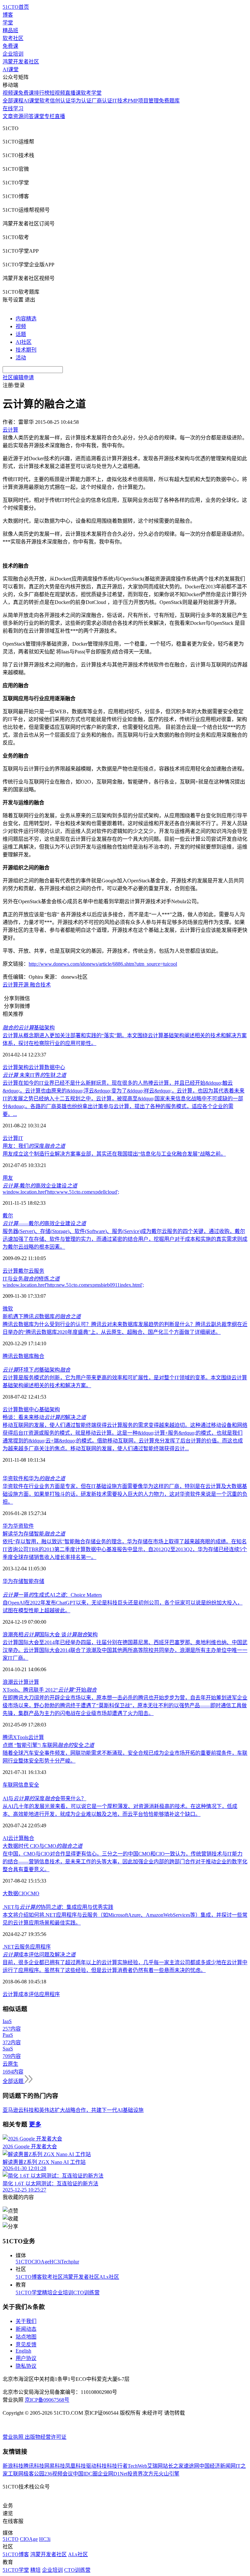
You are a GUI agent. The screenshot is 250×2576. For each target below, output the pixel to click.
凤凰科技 (76, 2466)
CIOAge (41, 2262)
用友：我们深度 (34, 1146)
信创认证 (60, 101)
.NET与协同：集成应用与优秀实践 (58, 1907)
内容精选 (26, 319)
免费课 (10, 46)
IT (21, 1138)
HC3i (55, 2262)
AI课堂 (11, 69)
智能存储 (34, 1581)
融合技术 (40, 985)
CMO (33, 1893)
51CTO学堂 (29, 2293)
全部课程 (13, 101)
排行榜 (42, 93)
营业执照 (14, 2437)
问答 (29, 116)
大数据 (10, 1893)
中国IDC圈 (85, 2474)
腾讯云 (10, 1356)
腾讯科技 (34, 2466)
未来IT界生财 (34, 1075)
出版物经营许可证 (46, 2437)
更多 (35, 2124)
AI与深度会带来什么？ (44, 1798)
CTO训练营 (86, 2293)
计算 (34, 1682)
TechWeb (137, 2466)
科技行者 (117, 2466)
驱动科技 (96, 2466)
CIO (23, 1893)
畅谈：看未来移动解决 (44, 1417)
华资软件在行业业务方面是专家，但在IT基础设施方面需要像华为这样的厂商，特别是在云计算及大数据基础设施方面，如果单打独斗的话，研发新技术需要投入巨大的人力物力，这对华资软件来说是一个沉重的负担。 (125, 1494)
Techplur (70, 2262)
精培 (47, 2293)
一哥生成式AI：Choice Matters (52, 1595)
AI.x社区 (109, 2277)
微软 (8, 1309)
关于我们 (26, 2321)
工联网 (16, 2474)
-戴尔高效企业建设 (40, 1186)
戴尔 (8, 1216)
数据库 (26, 1356)
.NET (8, 1947)
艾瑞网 (155, 2466)
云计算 (10, 985)
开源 (23, 985)
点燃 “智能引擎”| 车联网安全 (48, 1745)
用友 (8, 1178)
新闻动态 (26, 2329)
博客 (8, 15)
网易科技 (55, 2466)
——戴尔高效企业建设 (44, 1223)
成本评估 (29, 1994)
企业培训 (13, 54)
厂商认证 (102, 101)
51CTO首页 (16, 7)
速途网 (191, 2466)
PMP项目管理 (143, 101)
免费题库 (169, 101)
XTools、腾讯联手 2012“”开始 (50, 1690)
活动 (21, 358)
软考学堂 (91, 93)
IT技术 (120, 101)
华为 (8, 1526)
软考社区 (13, 38)
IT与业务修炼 (31, 1279)
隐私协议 (26, 2366)
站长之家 (173, 2466)
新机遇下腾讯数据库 (42, 1316)
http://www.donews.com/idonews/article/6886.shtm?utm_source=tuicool (103, 964)
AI (5, 1838)
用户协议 (26, 2358)
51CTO (24, 2262)
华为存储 (13, 1581)
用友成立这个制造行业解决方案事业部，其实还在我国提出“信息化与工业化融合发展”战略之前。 (114, 1154)
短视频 (57, 93)
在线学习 (13, 108)
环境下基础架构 (36, 1370)
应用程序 (40, 1947)
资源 (18, 116)
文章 (8, 116)
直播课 (73, 93)
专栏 (49, 116)
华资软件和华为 (34, 1478)
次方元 (151, 2474)
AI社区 (24, 342)
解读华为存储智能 (34, 1534)
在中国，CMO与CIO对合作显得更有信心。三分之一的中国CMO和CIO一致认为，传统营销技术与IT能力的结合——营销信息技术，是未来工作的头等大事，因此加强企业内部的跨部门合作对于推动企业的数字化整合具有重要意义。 (125, 1862)
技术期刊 (26, 350)
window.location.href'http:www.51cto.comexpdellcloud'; (61, 1192)
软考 (45, 101)
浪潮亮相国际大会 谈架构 (50, 1635)
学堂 (8, 23)
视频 (21, 326)
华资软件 (23, 1526)
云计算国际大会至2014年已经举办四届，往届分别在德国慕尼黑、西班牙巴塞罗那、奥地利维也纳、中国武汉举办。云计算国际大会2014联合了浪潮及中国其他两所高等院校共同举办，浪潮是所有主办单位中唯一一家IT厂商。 (125, 1650)
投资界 (135, 2474)
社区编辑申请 (18, 377)
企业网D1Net (112, 2474)
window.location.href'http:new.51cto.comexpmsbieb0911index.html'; (73, 1285)
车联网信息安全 (21, 1785)
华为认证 (81, 101)
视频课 (10, 93)
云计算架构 (16, 1067)
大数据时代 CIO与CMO (42, 1846)
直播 (60, 116)
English (23, 2351)
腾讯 (8, 1737)
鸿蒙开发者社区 (21, 62)
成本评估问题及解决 (39, 1955)
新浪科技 (13, 2466)
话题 (21, 334)
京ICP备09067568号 (47, 2400)
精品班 (10, 30)
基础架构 (29, 1028)
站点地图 (26, 2337)
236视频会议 (59, 2474)
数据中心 (55, 1067)
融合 (39, 1356)
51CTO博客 (29, 2277)
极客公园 (34, 2474)
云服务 (36, 1271)
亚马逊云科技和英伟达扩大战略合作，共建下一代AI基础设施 (73, 2110)
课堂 (39, 116)
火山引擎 (169, 2474)
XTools (21, 1737)
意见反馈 (26, 2345)
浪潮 (8, 1682)
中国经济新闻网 (217, 2466)
